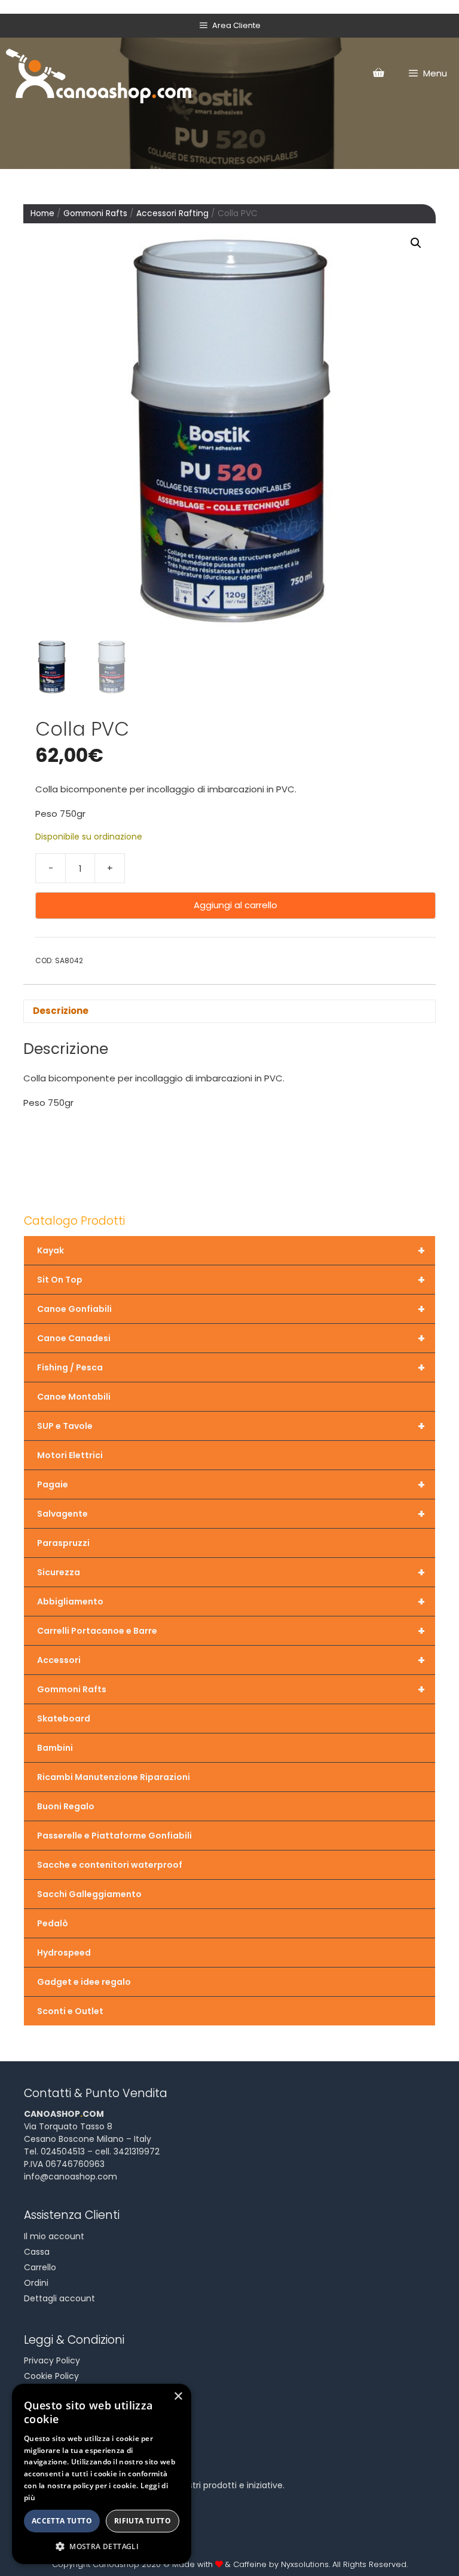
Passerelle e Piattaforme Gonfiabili (114, 1836)
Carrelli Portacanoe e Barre (231, 1631)
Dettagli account (59, 2298)
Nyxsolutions (305, 2564)
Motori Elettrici (70, 1455)
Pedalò (53, 1923)
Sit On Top (231, 1280)
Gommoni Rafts (95, 213)
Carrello (40, 2267)
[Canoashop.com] (99, 73)
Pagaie (231, 1484)
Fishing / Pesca (231, 1367)
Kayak (231, 1250)
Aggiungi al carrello (235, 905)
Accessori (231, 1660)
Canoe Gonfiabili (231, 1309)
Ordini (36, 2283)
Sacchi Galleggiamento (89, 1894)
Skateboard (64, 1719)
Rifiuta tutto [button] (143, 2521)
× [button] (178, 2397)
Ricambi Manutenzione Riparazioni (114, 1777)
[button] (416, 243)
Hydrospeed (64, 1953)
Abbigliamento (231, 1601)
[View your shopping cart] (378, 73)
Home (42, 213)
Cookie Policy (51, 2376)
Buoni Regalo (66, 1806)
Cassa (37, 2252)
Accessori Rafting (172, 213)
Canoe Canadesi (231, 1338)
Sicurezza (231, 1572)
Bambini (55, 1748)
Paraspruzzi (63, 1543)
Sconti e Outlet (70, 2011)
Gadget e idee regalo (84, 1982)
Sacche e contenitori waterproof (110, 1865)
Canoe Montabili (74, 1397)
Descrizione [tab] (61, 1011)
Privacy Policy (52, 2360)
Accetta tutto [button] (62, 2521)
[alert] (102, 2474)
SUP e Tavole (231, 1426)
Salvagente (231, 1514)
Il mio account (54, 2236)
